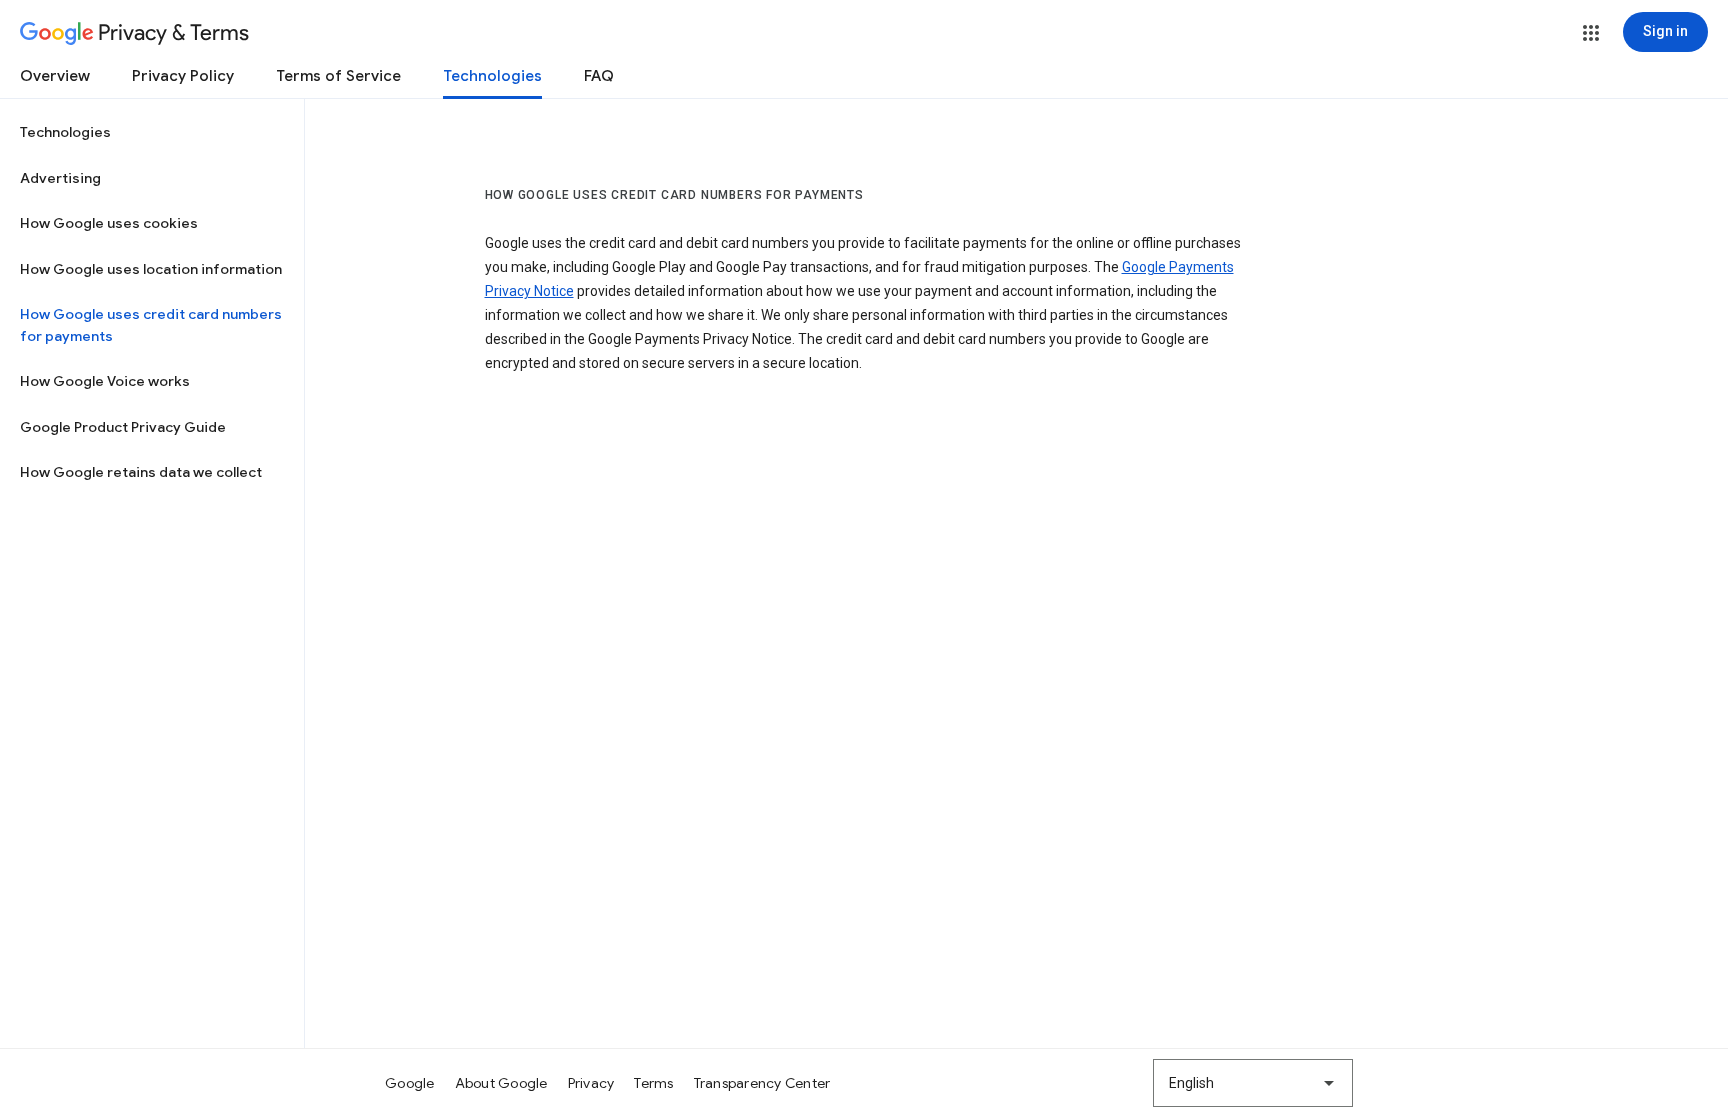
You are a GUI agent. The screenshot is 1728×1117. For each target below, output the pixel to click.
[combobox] (1253, 1083)
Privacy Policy (183, 76)
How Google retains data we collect (141, 472)
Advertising (60, 178)
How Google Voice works (105, 381)
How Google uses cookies (109, 223)
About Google (501, 1083)
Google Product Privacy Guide (123, 427)
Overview (55, 76)
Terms (653, 1083)
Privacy (591, 1083)
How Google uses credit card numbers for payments (151, 325)
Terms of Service (338, 76)
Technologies (492, 76)
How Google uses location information (151, 269)
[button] (1591, 33)
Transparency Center (762, 1083)
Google (410, 1083)
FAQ (599, 76)
